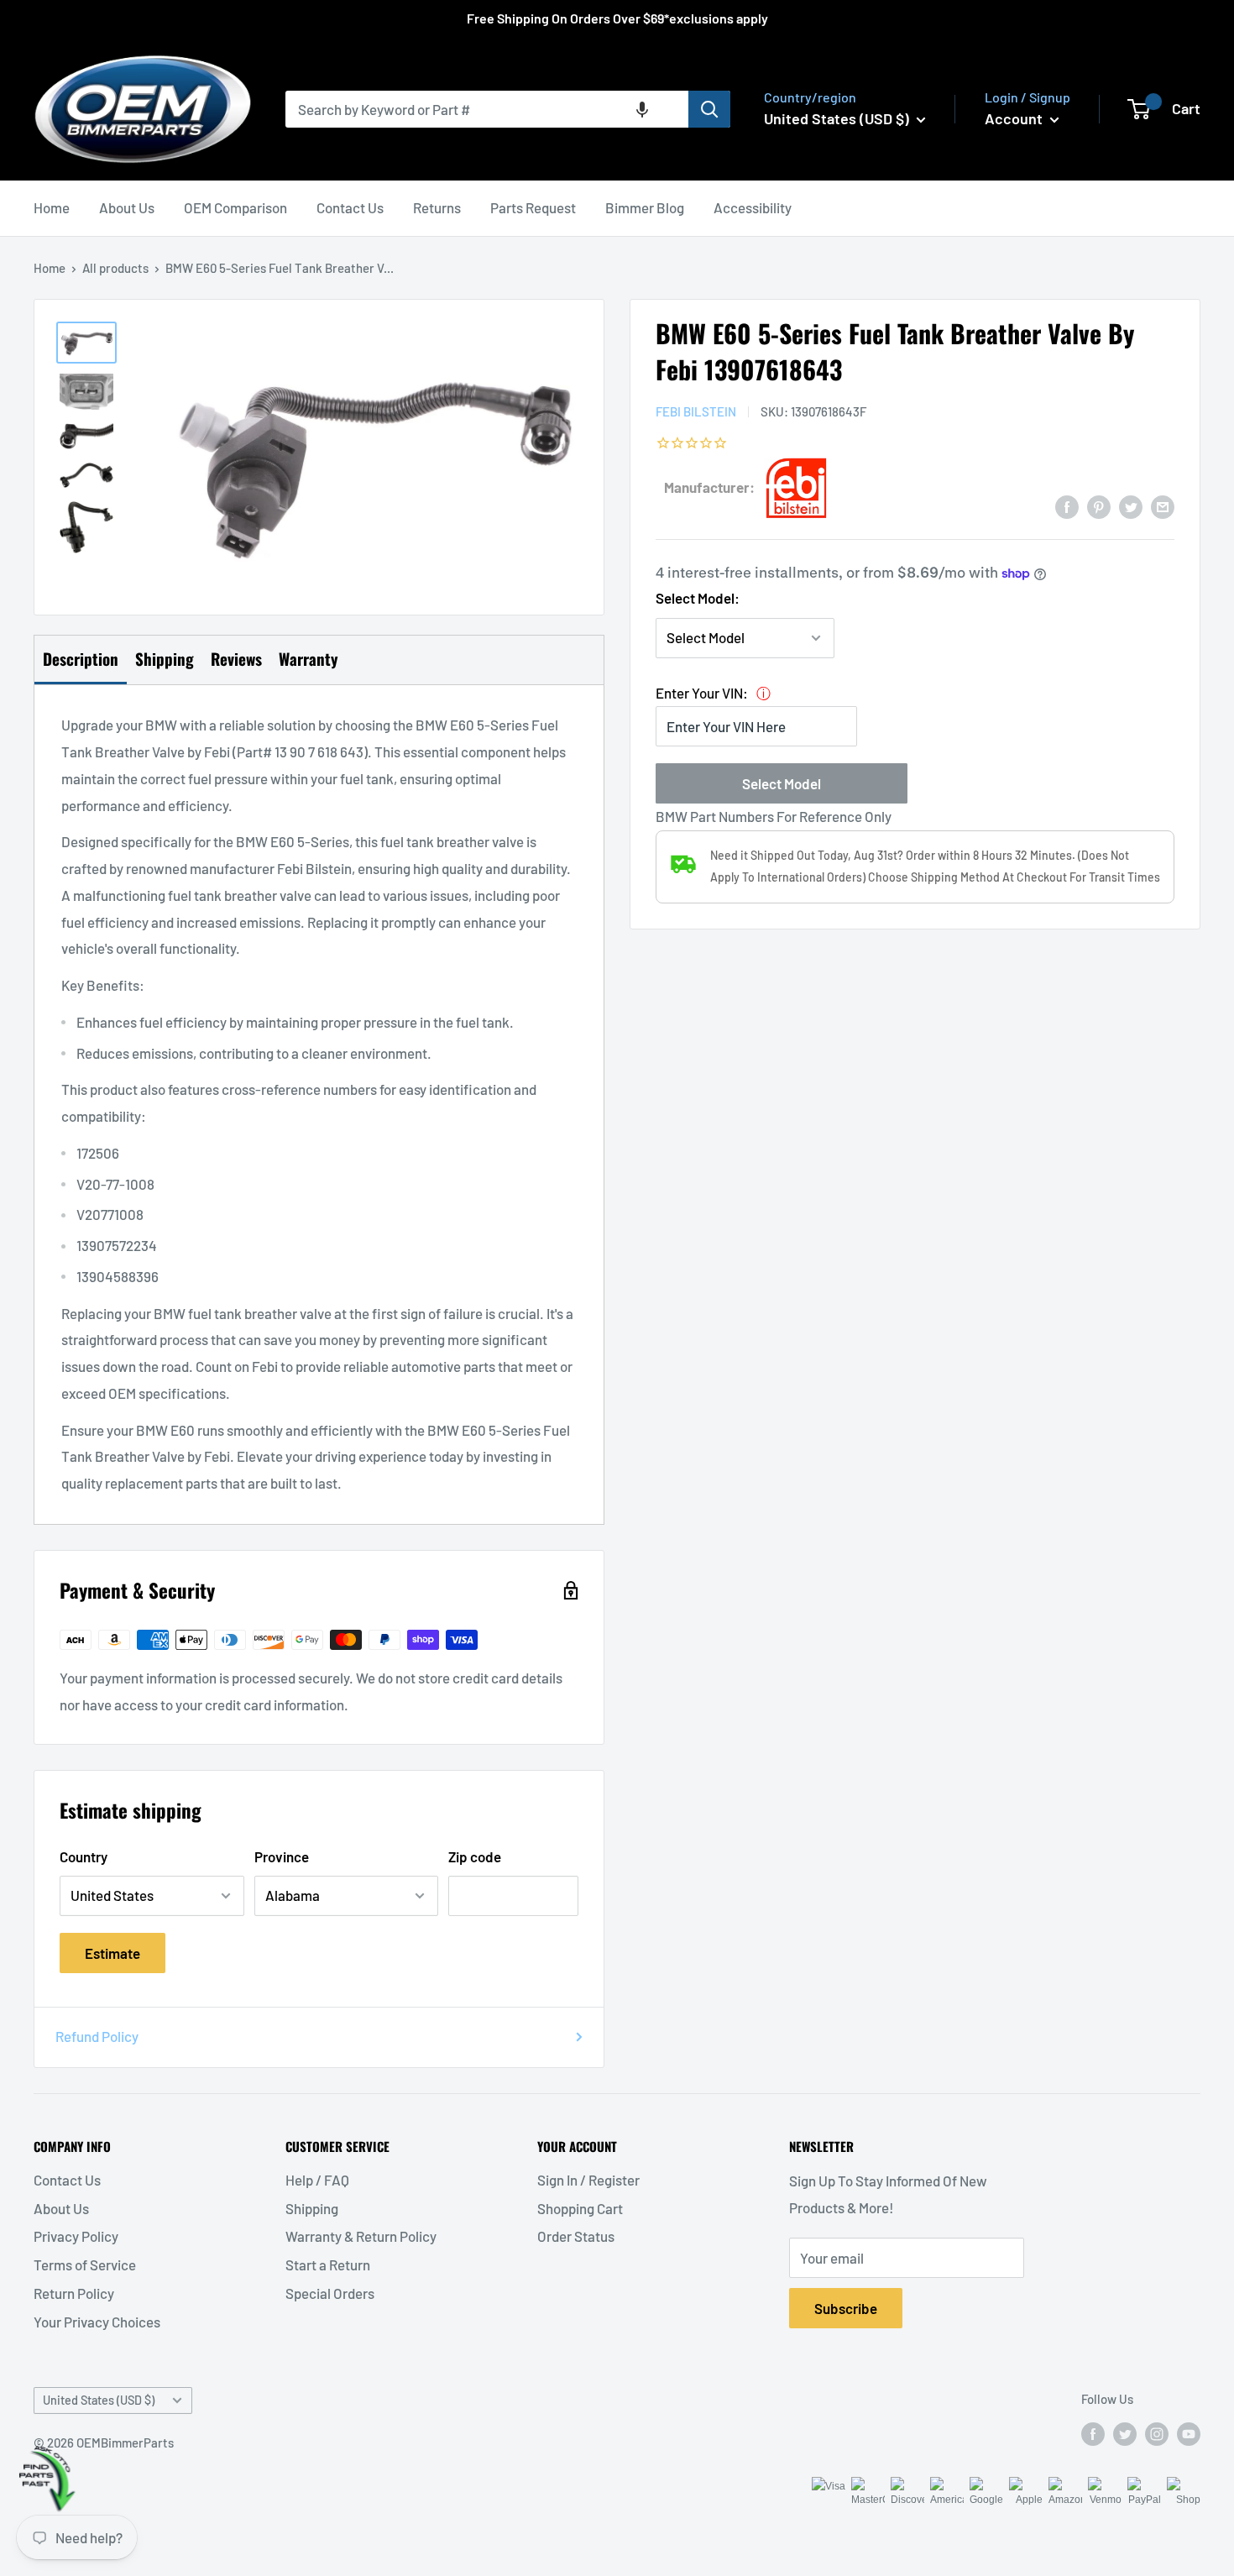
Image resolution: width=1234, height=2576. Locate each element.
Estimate (112, 1953)
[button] (642, 109)
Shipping (312, 2208)
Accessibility (753, 207)
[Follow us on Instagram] (1157, 2433)
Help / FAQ (317, 2180)
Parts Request (533, 207)
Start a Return (328, 2264)
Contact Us (350, 207)
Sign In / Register (588, 2180)
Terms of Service (85, 2264)
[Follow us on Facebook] (1093, 2433)
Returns (437, 207)
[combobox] (487, 109)
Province (282, 1856)
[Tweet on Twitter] (1131, 505)
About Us (127, 207)
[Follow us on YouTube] (1189, 2433)
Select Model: (698, 598)
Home (52, 207)
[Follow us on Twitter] (1125, 2433)
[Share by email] (1163, 505)
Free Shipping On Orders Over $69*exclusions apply (617, 18)
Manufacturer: (709, 487)
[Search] (709, 109)
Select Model (782, 783)
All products (115, 268)
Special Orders (330, 2293)
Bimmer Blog (645, 207)
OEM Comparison (235, 207)
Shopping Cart (580, 2208)
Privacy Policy (76, 2236)
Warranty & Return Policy (361, 2236)
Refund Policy (97, 2036)
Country (84, 1856)
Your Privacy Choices (97, 2322)
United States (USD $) (99, 2400)
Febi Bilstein (696, 411)
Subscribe (846, 2308)
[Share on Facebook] (1067, 505)
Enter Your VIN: (702, 693)
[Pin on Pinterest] (1099, 505)
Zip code (475, 1856)
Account (1015, 118)
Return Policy (74, 2293)
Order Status (576, 2236)
